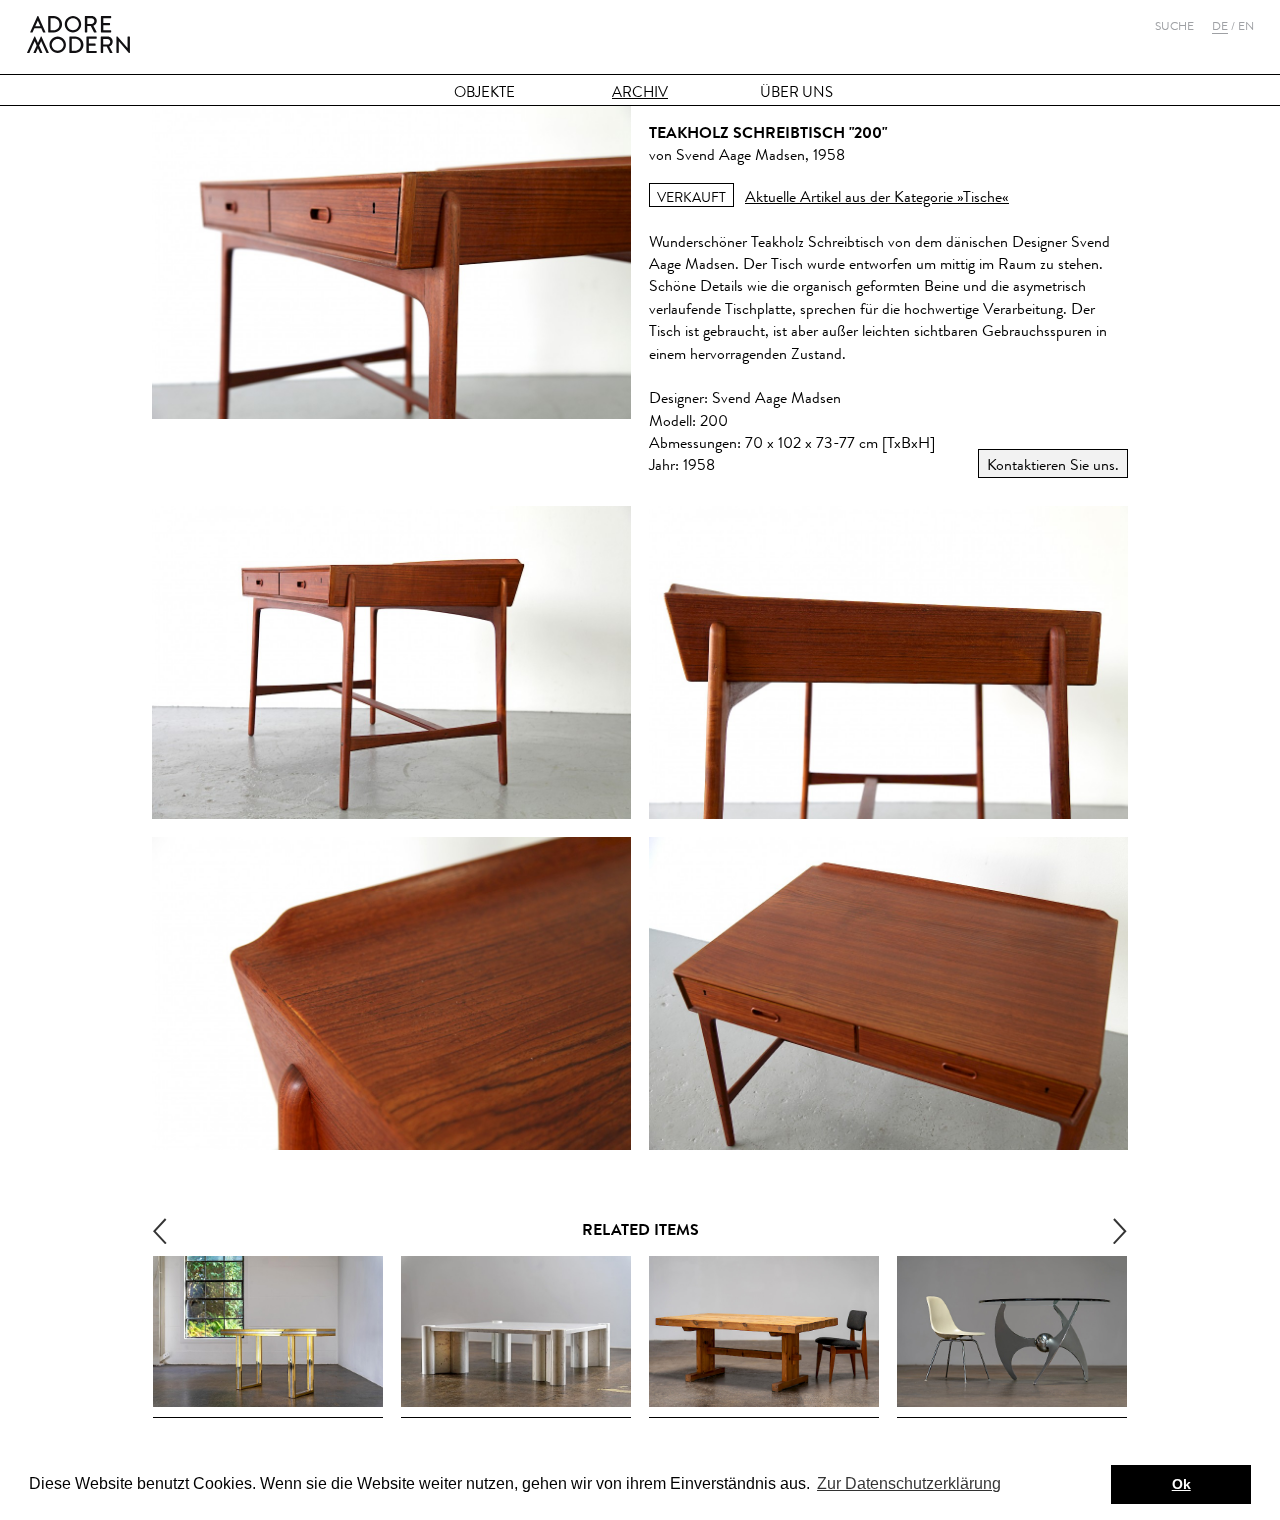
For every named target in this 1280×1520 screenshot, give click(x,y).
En (1246, 26)
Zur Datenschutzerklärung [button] (909, 1483)
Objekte (484, 92)
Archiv (640, 92)
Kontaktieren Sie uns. (1053, 464)
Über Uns (796, 92)
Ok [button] (1181, 1484)
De (1220, 26)
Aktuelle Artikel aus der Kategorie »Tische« (877, 196)
